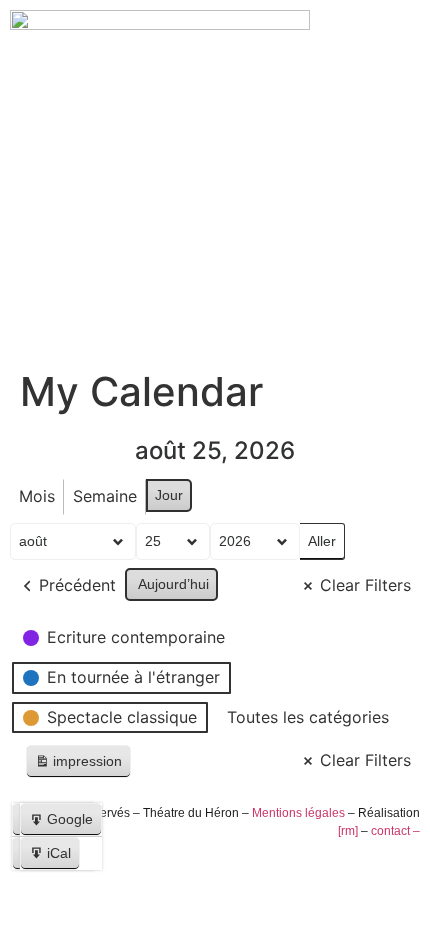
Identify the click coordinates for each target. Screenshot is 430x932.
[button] (215, 281)
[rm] (348, 831)
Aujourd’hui (173, 584)
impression (78, 765)
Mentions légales (298, 813)
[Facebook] (27, 892)
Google (65, 823)
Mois (37, 496)
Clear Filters (365, 585)
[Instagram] (61, 892)
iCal (54, 857)
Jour (169, 495)
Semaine (105, 496)
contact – (395, 831)
